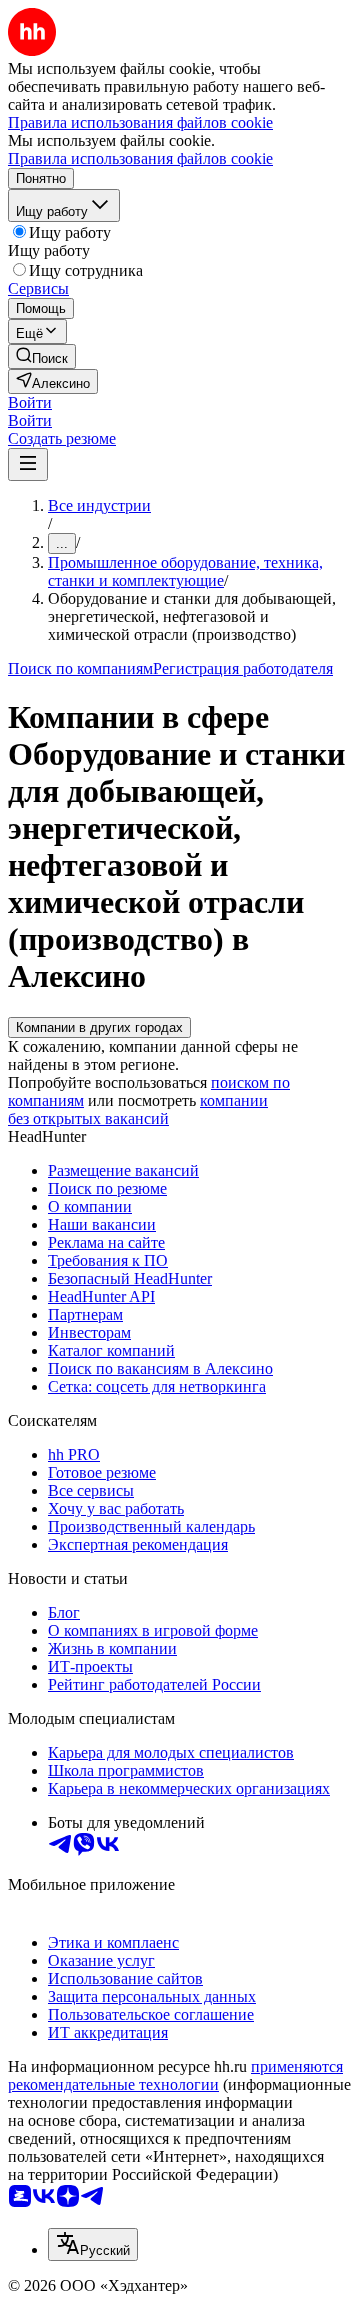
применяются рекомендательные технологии (175, 2075)
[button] (30, 402)
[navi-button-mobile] (28, 464)
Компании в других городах (99, 1027)
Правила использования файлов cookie (140, 158)
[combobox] (93, 2244)
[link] (42, 356)
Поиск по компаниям (80, 668)
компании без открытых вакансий (138, 1109)
